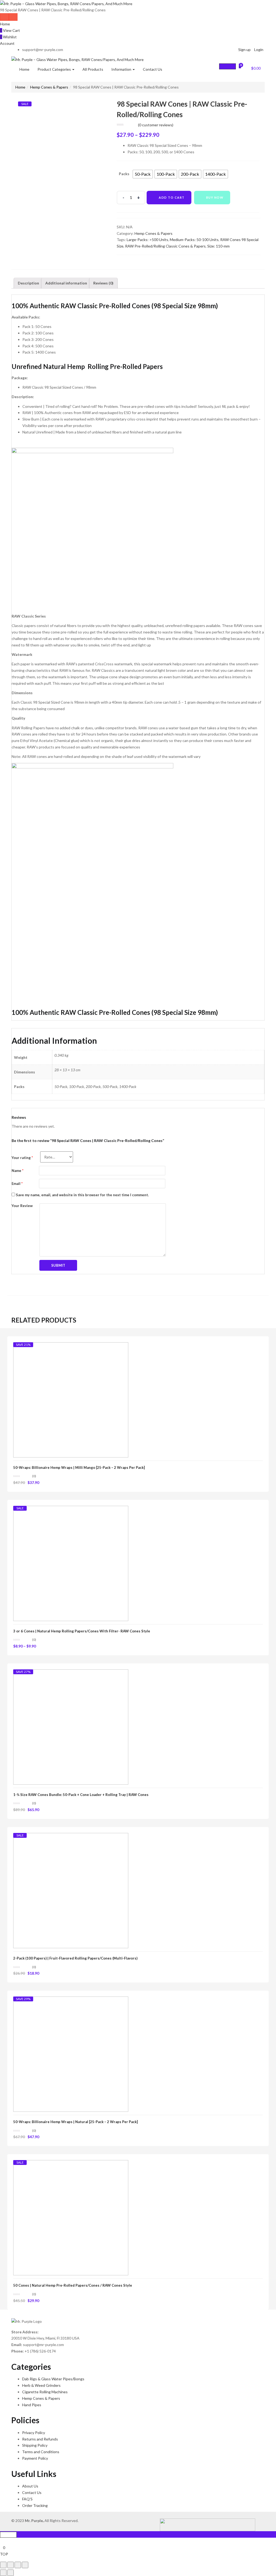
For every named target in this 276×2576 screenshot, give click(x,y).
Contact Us (153, 69)
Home (5, 24)
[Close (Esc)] (3, 2565)
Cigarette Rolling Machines (45, 2392)
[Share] (11, 2565)
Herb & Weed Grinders (41, 2385)
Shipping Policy (35, 2445)
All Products (93, 69)
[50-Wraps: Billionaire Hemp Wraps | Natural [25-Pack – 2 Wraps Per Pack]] (71, 2054)
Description (28, 283)
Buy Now (215, 197)
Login (259, 50)
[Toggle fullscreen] (18, 2565)
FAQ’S (27, 2499)
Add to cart (172, 197)
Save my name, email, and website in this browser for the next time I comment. (82, 1195)
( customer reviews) (156, 125)
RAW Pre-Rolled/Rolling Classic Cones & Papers (165, 246)
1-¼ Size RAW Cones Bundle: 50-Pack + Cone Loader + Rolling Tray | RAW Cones (81, 1795)
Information (122, 69)
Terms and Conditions (41, 2452)
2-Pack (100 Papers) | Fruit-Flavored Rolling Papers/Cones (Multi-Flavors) (75, 1958)
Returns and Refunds (40, 2439)
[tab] (28, 283)
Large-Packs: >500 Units (147, 240)
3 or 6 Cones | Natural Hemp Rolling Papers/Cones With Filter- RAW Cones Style (82, 1631)
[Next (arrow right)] (11, 2573)
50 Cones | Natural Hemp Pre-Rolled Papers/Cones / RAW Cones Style (73, 2285)
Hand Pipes (32, 2405)
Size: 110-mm (218, 246)
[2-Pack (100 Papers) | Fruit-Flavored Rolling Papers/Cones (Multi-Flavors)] (71, 1890)
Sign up (244, 50)
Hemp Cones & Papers (49, 87)
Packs (124, 174)
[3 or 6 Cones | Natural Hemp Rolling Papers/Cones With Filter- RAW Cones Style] (71, 1563)
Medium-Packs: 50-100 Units (194, 240)
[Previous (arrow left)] (3, 2573)
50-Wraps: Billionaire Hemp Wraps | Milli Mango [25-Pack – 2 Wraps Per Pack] (79, 1467)
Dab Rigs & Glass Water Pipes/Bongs (53, 2379)
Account (7, 43)
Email (17, 1184)
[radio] (143, 174)
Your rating (22, 1158)
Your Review (22, 1206)
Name (18, 1171)
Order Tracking (35, 2505)
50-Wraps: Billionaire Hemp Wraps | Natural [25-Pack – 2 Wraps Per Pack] (75, 2122)
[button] (253, 67)
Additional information (66, 283)
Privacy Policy (34, 2433)
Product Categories (55, 69)
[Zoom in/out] (25, 2565)
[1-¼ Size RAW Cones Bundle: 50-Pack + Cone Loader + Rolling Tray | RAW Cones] (71, 1726)
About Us (30, 2486)
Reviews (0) (103, 283)
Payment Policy (35, 2458)
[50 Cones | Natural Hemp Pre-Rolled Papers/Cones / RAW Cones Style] (71, 2217)
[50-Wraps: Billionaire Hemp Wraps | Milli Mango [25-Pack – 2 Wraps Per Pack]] (71, 1399)
